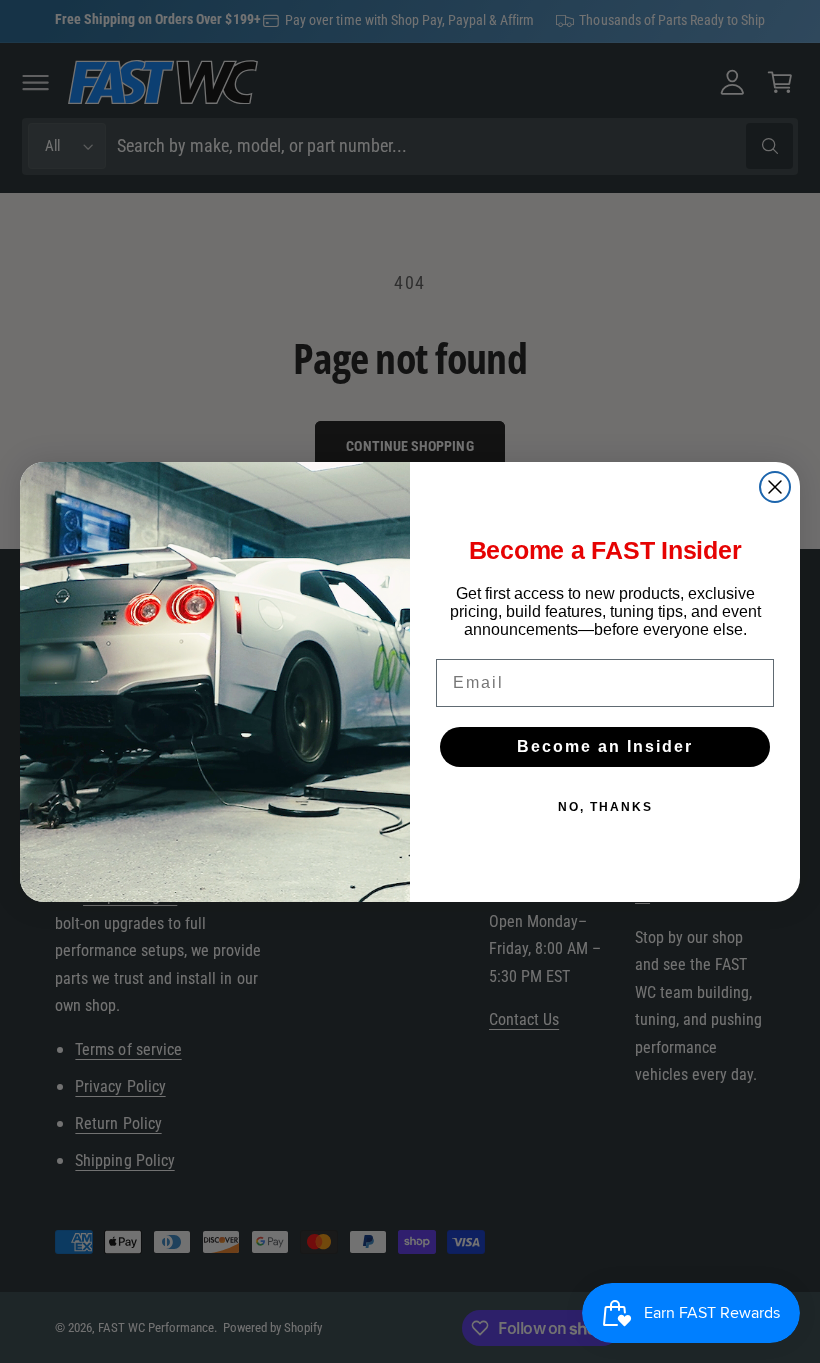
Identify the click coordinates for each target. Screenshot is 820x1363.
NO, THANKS (605, 807)
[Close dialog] (775, 487)
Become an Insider (605, 746)
